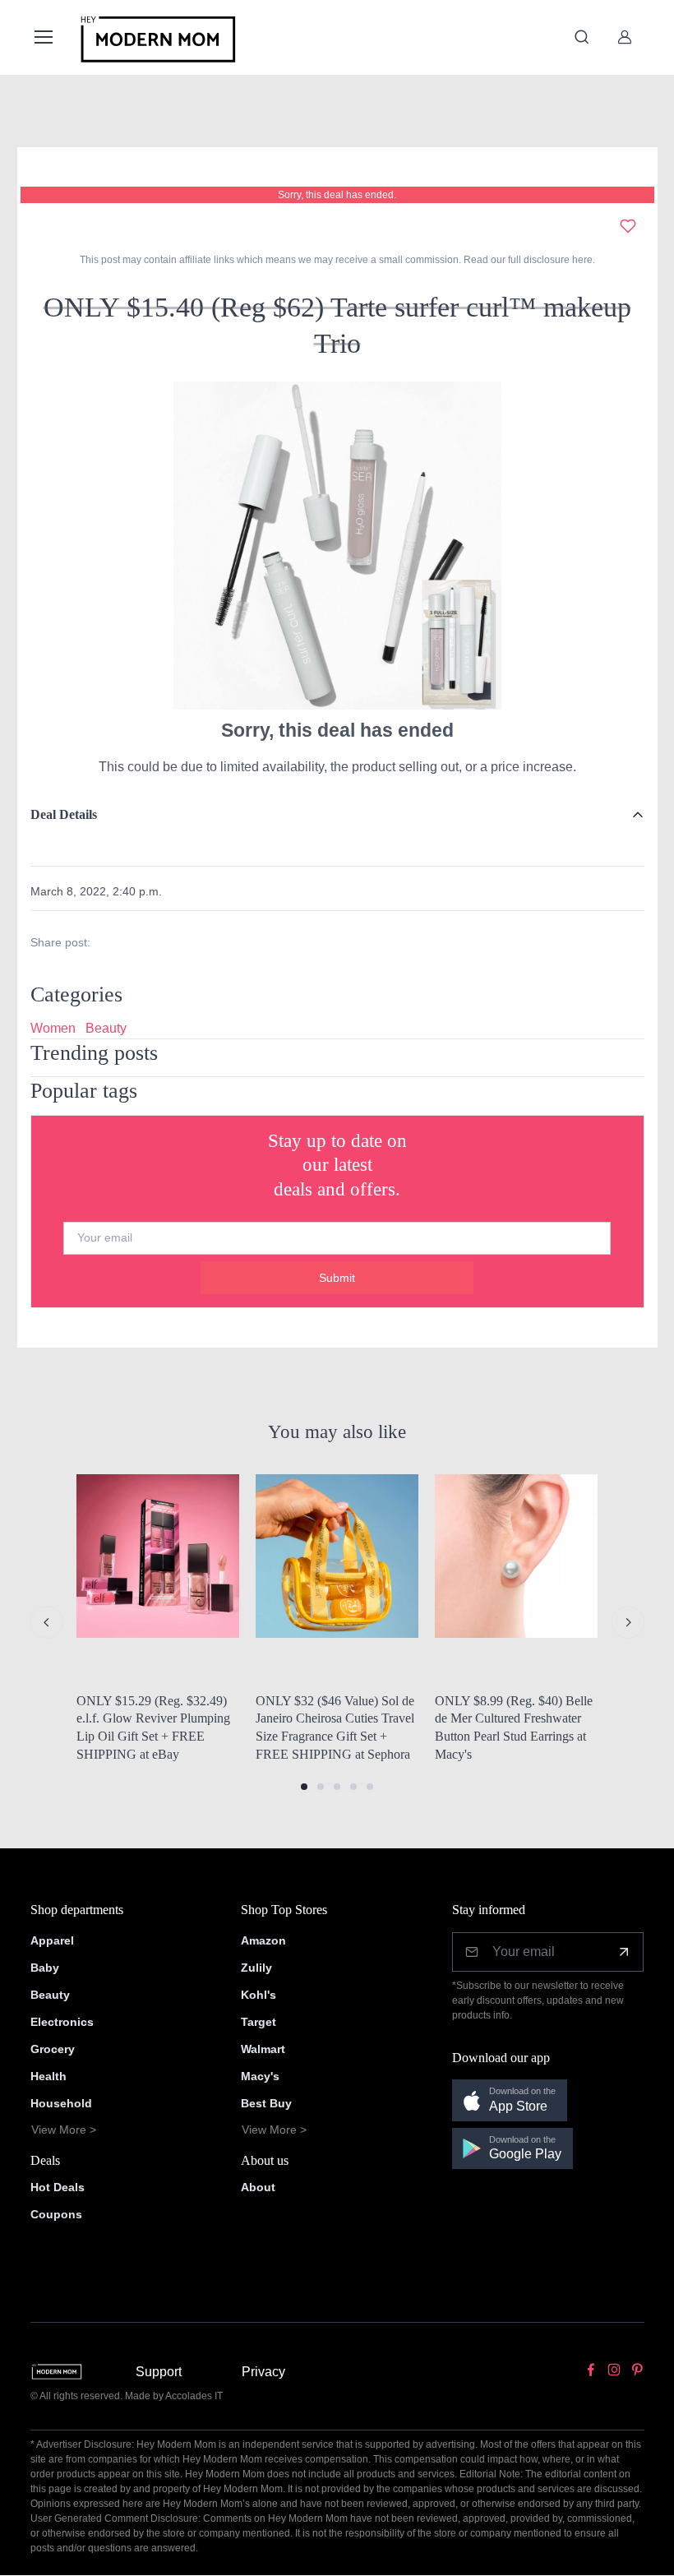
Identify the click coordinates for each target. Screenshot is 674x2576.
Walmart (263, 2049)
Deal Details (64, 814)
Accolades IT (194, 2396)
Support (159, 2372)
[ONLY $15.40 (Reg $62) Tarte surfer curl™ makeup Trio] (337, 545)
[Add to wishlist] (628, 226)
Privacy (263, 2372)
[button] (304, 1787)
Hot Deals (58, 2187)
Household (61, 2103)
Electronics (62, 2022)
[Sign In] (625, 37)
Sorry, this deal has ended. (337, 195)
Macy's (260, 2076)
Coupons (56, 2214)
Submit (337, 1278)
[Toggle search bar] (582, 37)
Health (48, 2076)
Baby (45, 1968)
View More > (64, 2130)
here (581, 260)
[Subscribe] (624, 1952)
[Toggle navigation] (43, 37)
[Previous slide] (47, 1622)
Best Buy (266, 2103)
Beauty (106, 1028)
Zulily (256, 1968)
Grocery (53, 2049)
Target (259, 2022)
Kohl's (259, 1995)
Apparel (52, 1940)
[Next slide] (628, 1622)
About (258, 2187)
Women (53, 1028)
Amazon (263, 1940)
